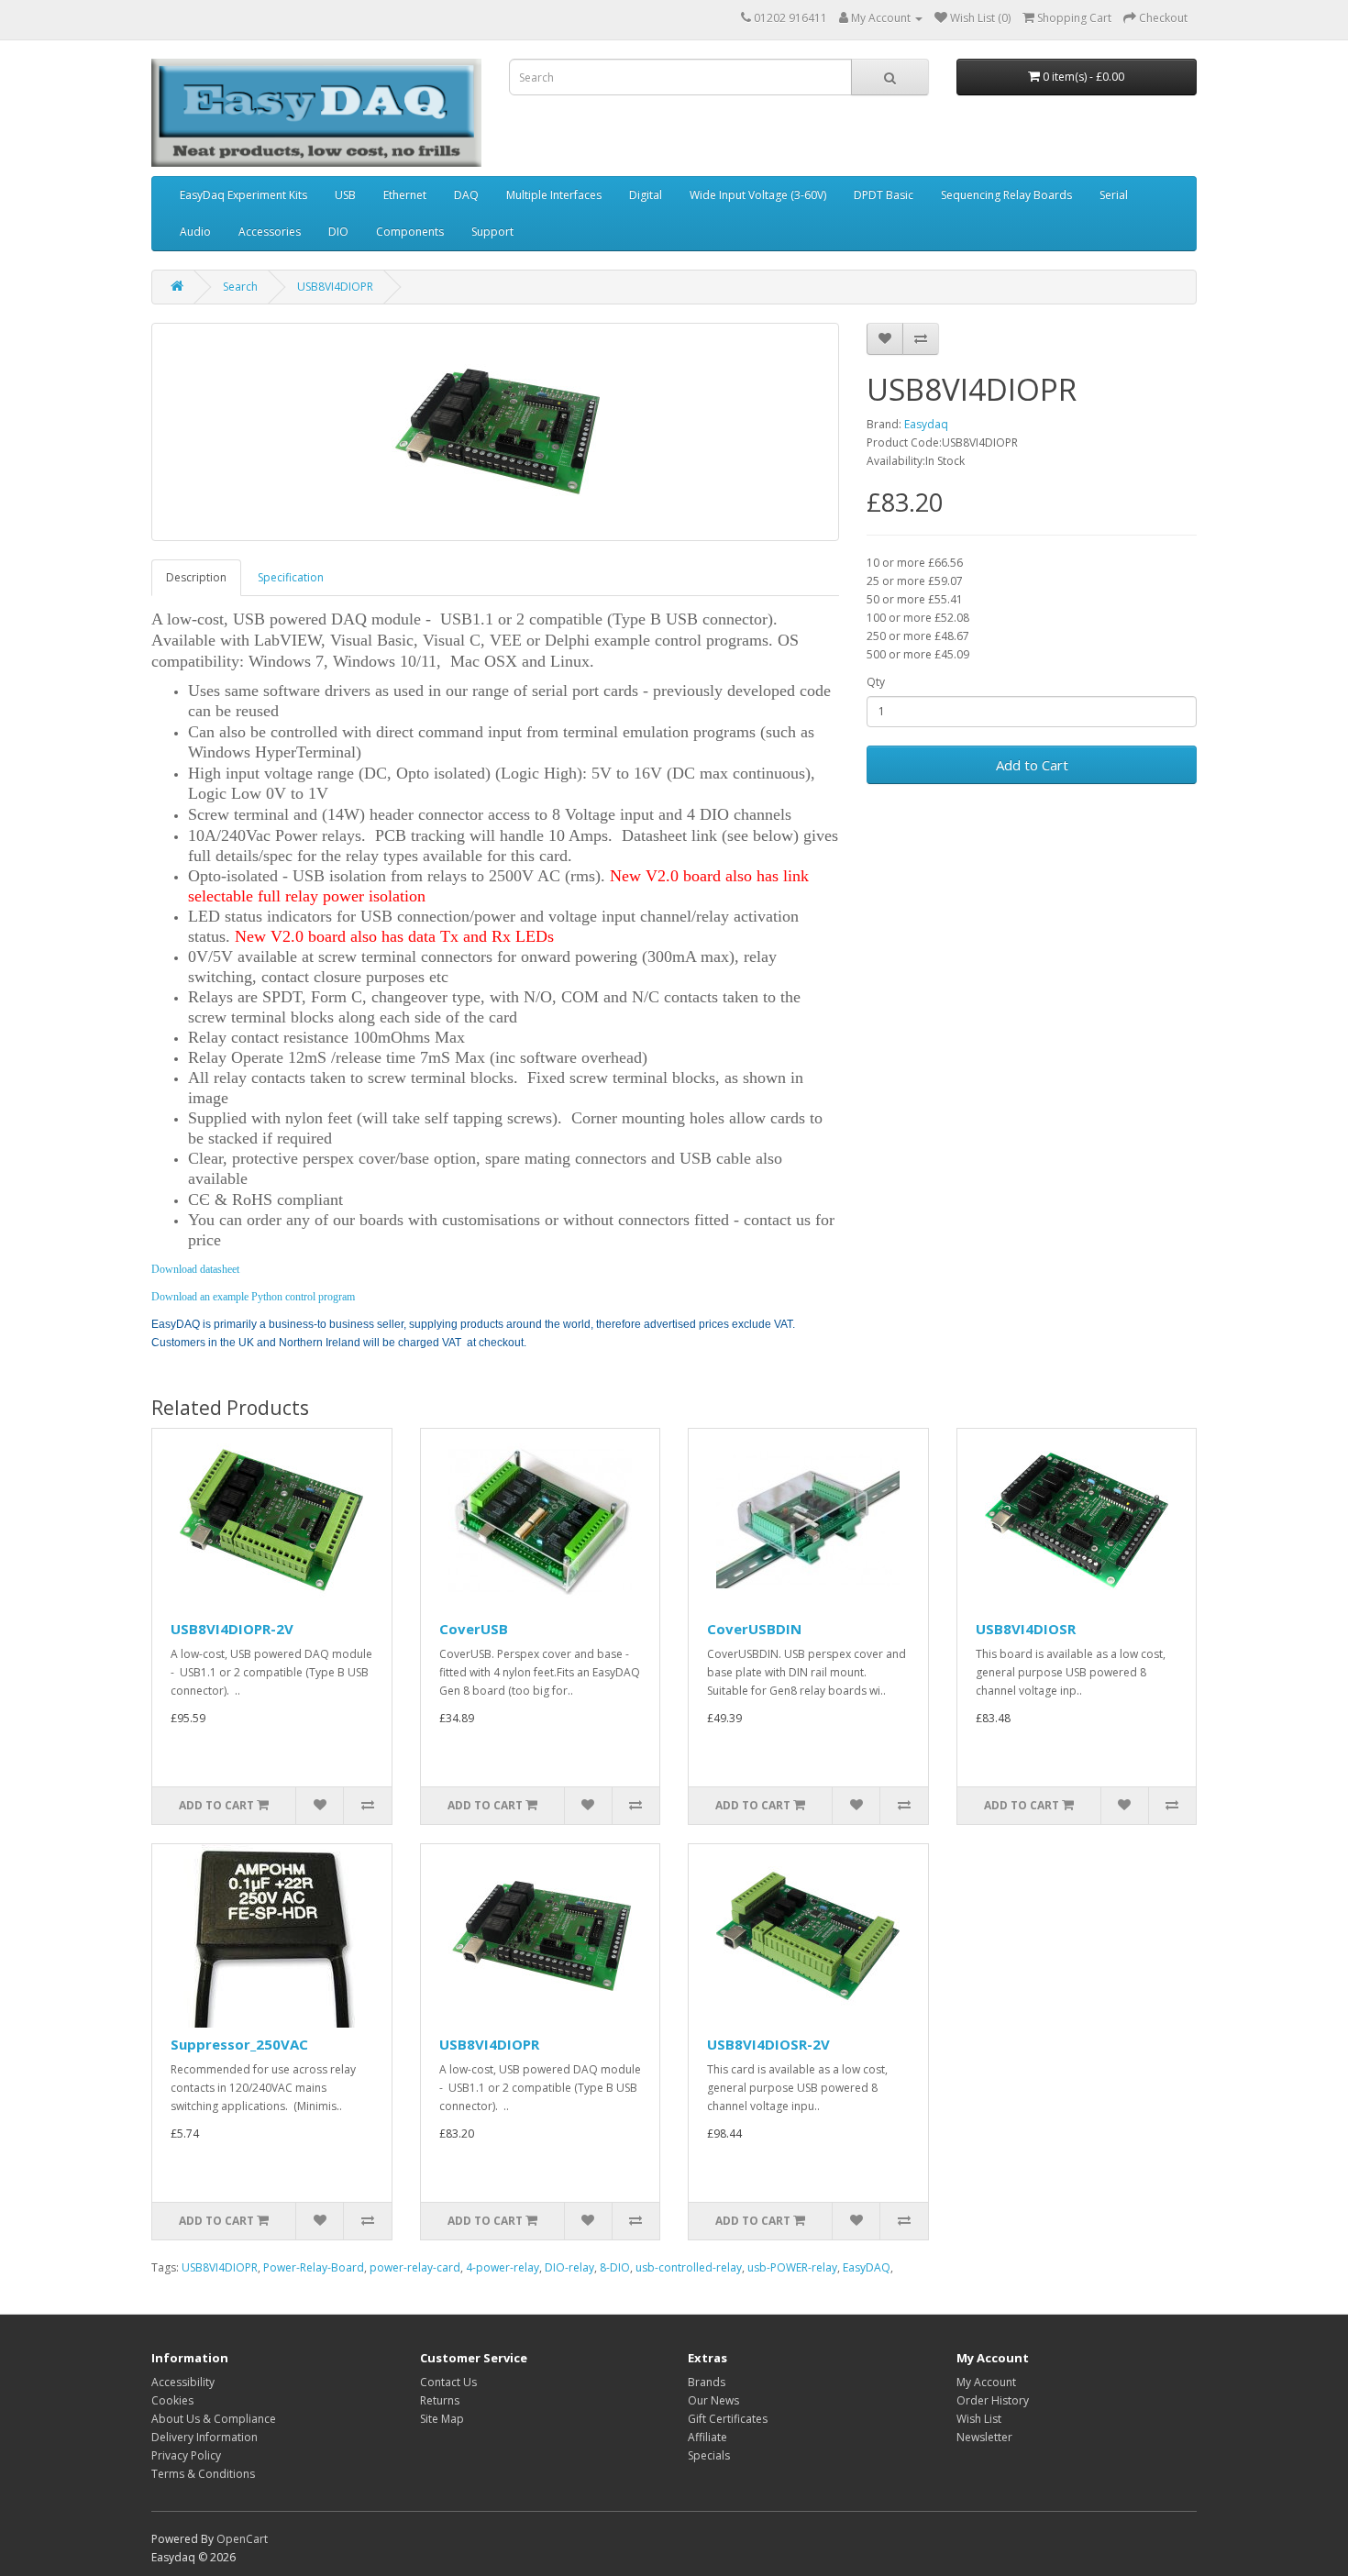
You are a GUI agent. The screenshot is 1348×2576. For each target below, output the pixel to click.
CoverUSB (474, 1629)
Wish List (979, 2419)
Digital (646, 195)
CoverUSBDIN (754, 1629)
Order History (993, 2400)
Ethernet (405, 195)
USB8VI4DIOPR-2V (232, 1629)
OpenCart (242, 2539)
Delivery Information (204, 2437)
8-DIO (615, 2267)
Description (196, 577)
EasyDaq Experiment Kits (243, 195)
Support (492, 232)
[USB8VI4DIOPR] (495, 432)
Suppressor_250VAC (239, 2044)
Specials (709, 2455)
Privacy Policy (186, 2455)
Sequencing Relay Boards (1006, 195)
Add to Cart (1032, 765)
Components (410, 232)
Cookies (172, 2400)
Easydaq (926, 424)
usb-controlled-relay (689, 2267)
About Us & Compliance (214, 2419)
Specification (291, 577)
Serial (1114, 195)
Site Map (442, 2419)
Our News (713, 2400)
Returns (440, 2400)
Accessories (270, 232)
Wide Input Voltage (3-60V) (758, 195)
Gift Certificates (728, 2419)
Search (240, 287)
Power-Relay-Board (314, 2267)
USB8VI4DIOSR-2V (768, 2044)
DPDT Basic (884, 195)
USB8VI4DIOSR (1026, 1629)
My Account (986, 2382)
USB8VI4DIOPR (335, 287)
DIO (338, 232)
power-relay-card (415, 2267)
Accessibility (183, 2382)
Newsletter (984, 2437)
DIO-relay (569, 2267)
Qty (876, 682)
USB (345, 195)
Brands (707, 2382)
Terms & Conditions (203, 2474)
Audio (195, 232)
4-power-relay (503, 2267)
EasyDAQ (867, 2267)
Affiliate (707, 2437)
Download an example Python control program (253, 1297)
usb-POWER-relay (792, 2267)
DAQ (466, 195)
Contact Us (448, 2382)
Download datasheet (195, 1269)
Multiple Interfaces (554, 195)
